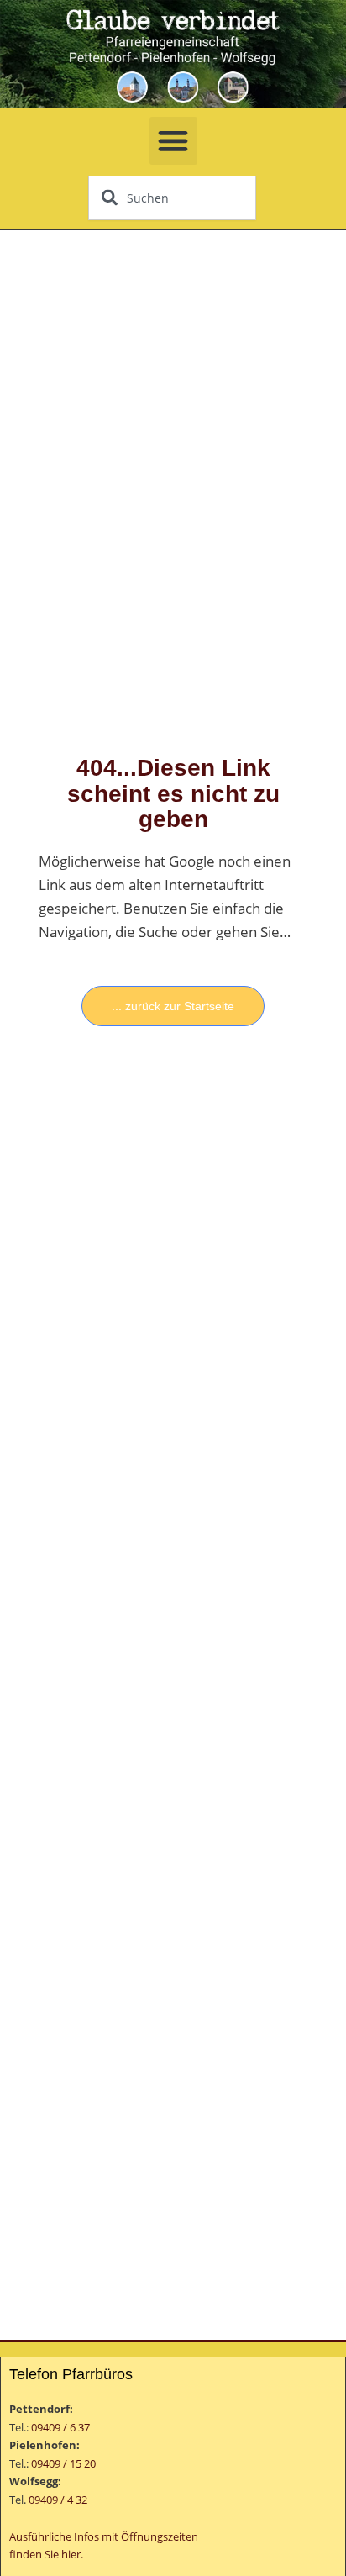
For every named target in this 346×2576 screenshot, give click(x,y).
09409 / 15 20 (63, 2463)
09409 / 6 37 (60, 2427)
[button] (173, 141)
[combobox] (172, 198)
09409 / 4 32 (58, 2500)
